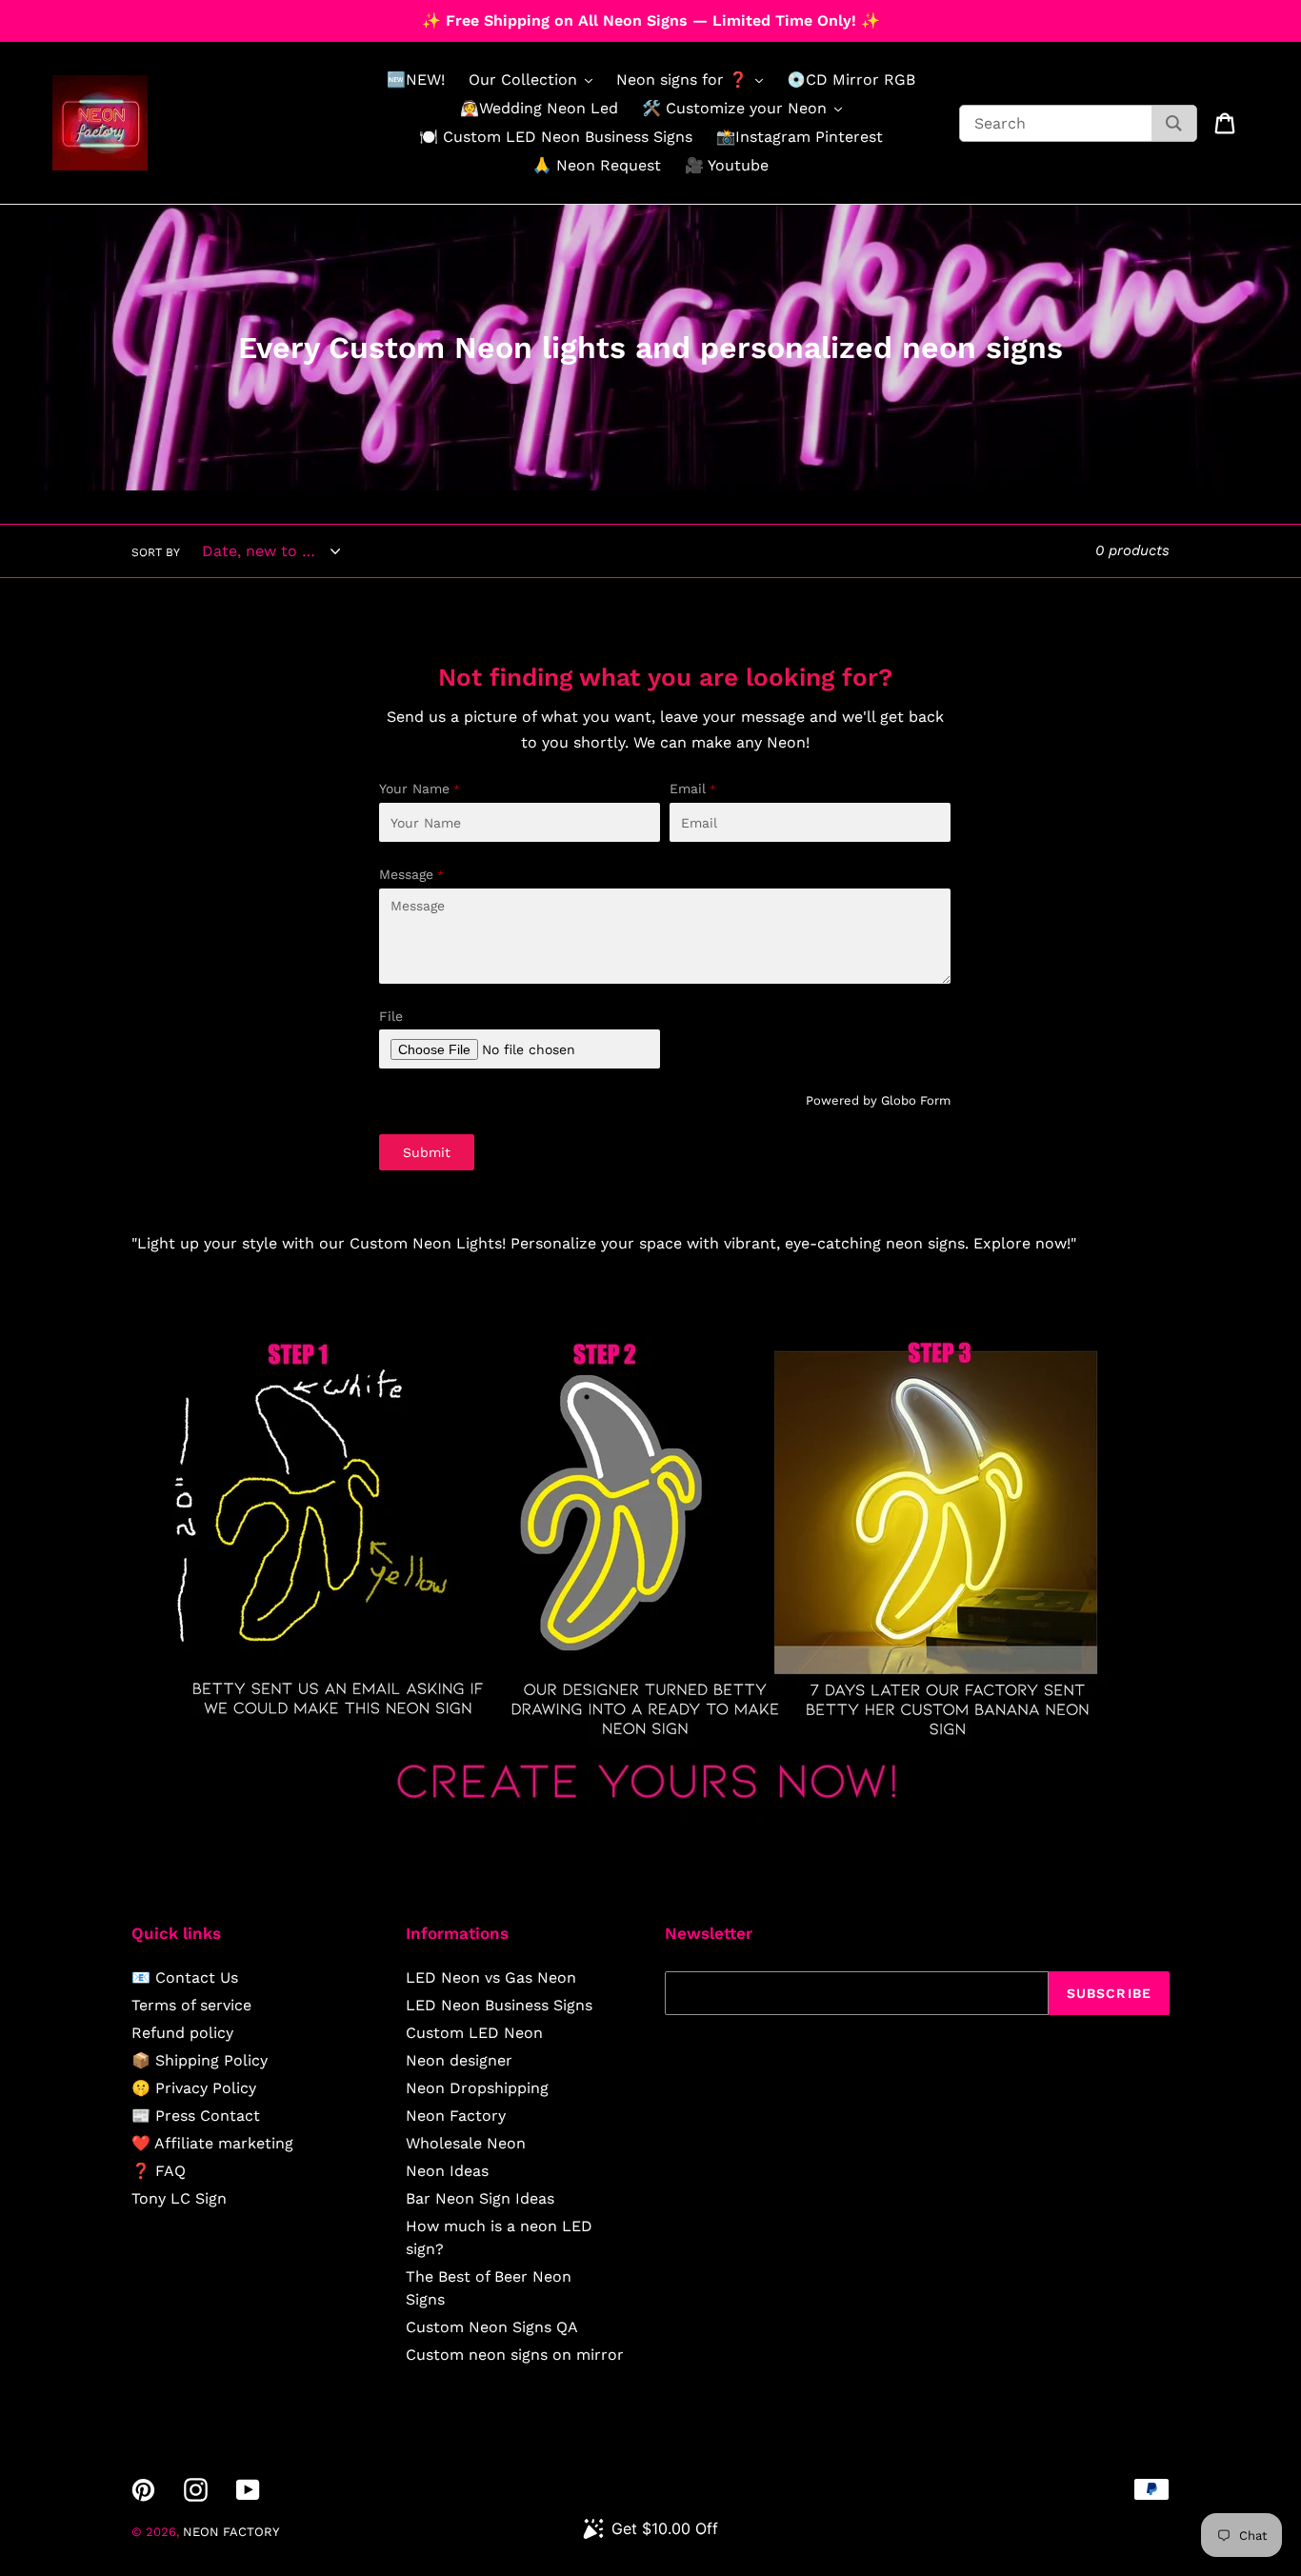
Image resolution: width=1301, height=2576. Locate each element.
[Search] (1174, 123)
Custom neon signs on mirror (515, 2355)
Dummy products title (160, 16)
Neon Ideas (447, 2171)
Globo (899, 1100)
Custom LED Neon (474, 2033)
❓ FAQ (159, 2171)
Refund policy (182, 2033)
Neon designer (459, 2060)
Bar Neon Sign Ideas (480, 2198)
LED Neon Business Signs (499, 2005)
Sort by (156, 552)
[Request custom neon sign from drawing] (650, 1817)
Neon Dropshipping (477, 2088)
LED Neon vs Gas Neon (491, 1977)
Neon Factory (456, 2116)
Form (935, 1100)
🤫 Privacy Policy (194, 2088)
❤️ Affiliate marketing (212, 2143)
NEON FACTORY (231, 2532)
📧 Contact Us (185, 1977)
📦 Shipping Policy (200, 2060)
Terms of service (191, 2005)
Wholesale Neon (466, 2143)
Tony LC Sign (179, 2198)
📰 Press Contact (196, 2116)
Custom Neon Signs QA (492, 2327)
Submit (427, 1152)
